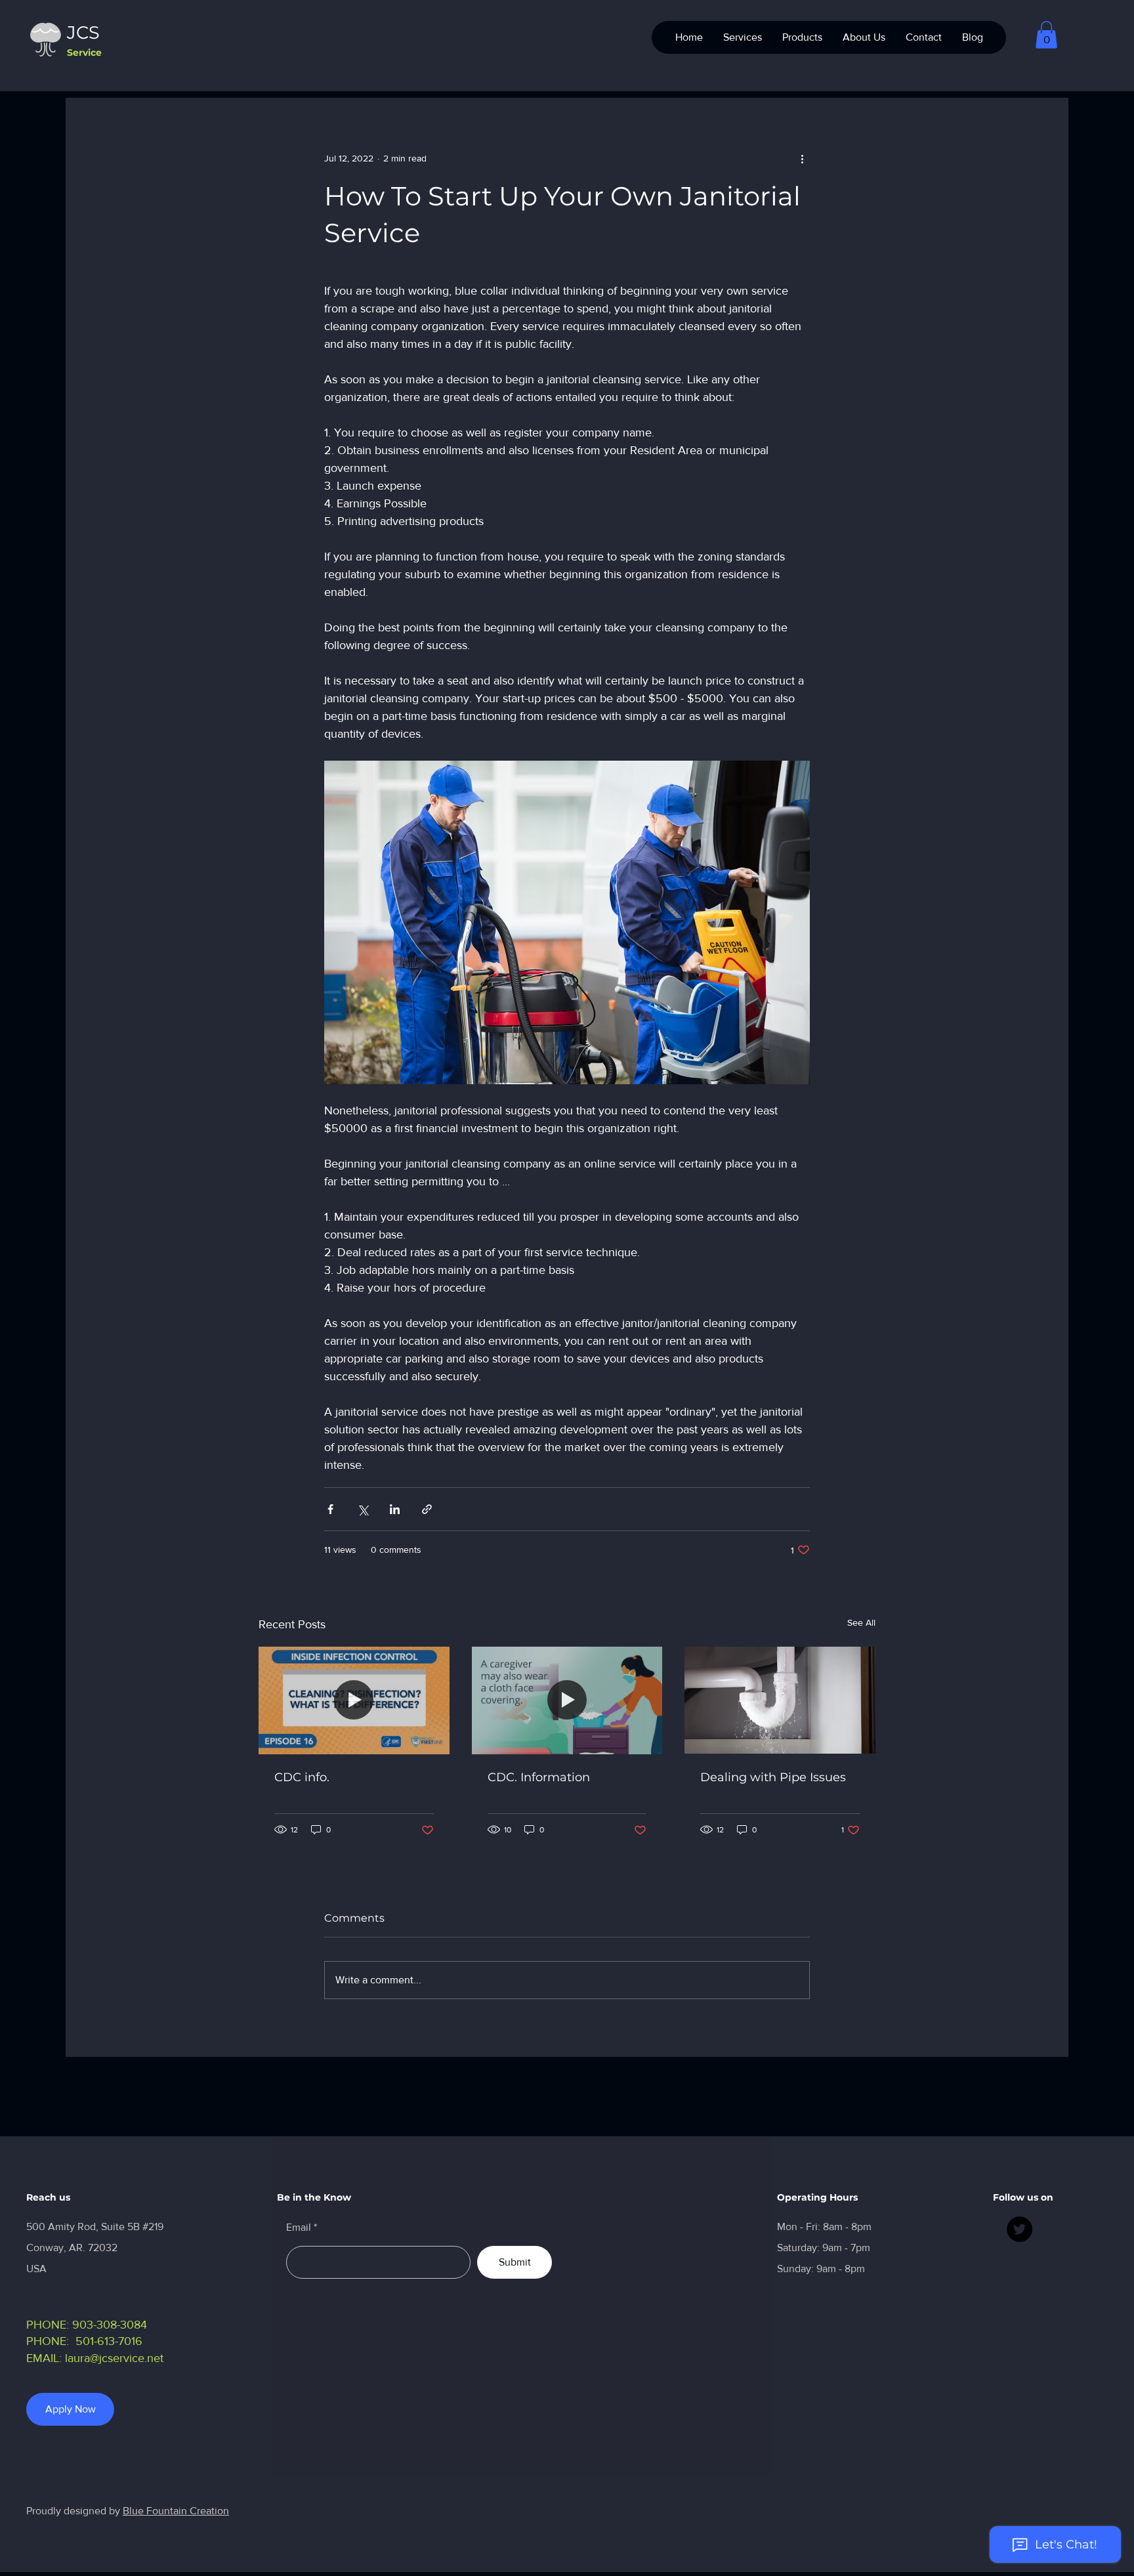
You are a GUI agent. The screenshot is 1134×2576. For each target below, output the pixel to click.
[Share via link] (427, 1509)
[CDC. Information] (567, 1700)
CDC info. (302, 1777)
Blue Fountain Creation (176, 2511)
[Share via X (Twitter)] (363, 1509)
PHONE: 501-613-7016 (84, 2341)
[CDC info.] (354, 1700)
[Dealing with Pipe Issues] (780, 1700)
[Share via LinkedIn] (395, 1509)
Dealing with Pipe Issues (773, 1777)
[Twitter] (1019, 2229)
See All (861, 1622)
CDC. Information (539, 1777)
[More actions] (802, 158)
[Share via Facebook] (330, 1509)
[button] (1046, 35)
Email (299, 2228)
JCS (83, 32)
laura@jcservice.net (114, 2358)
